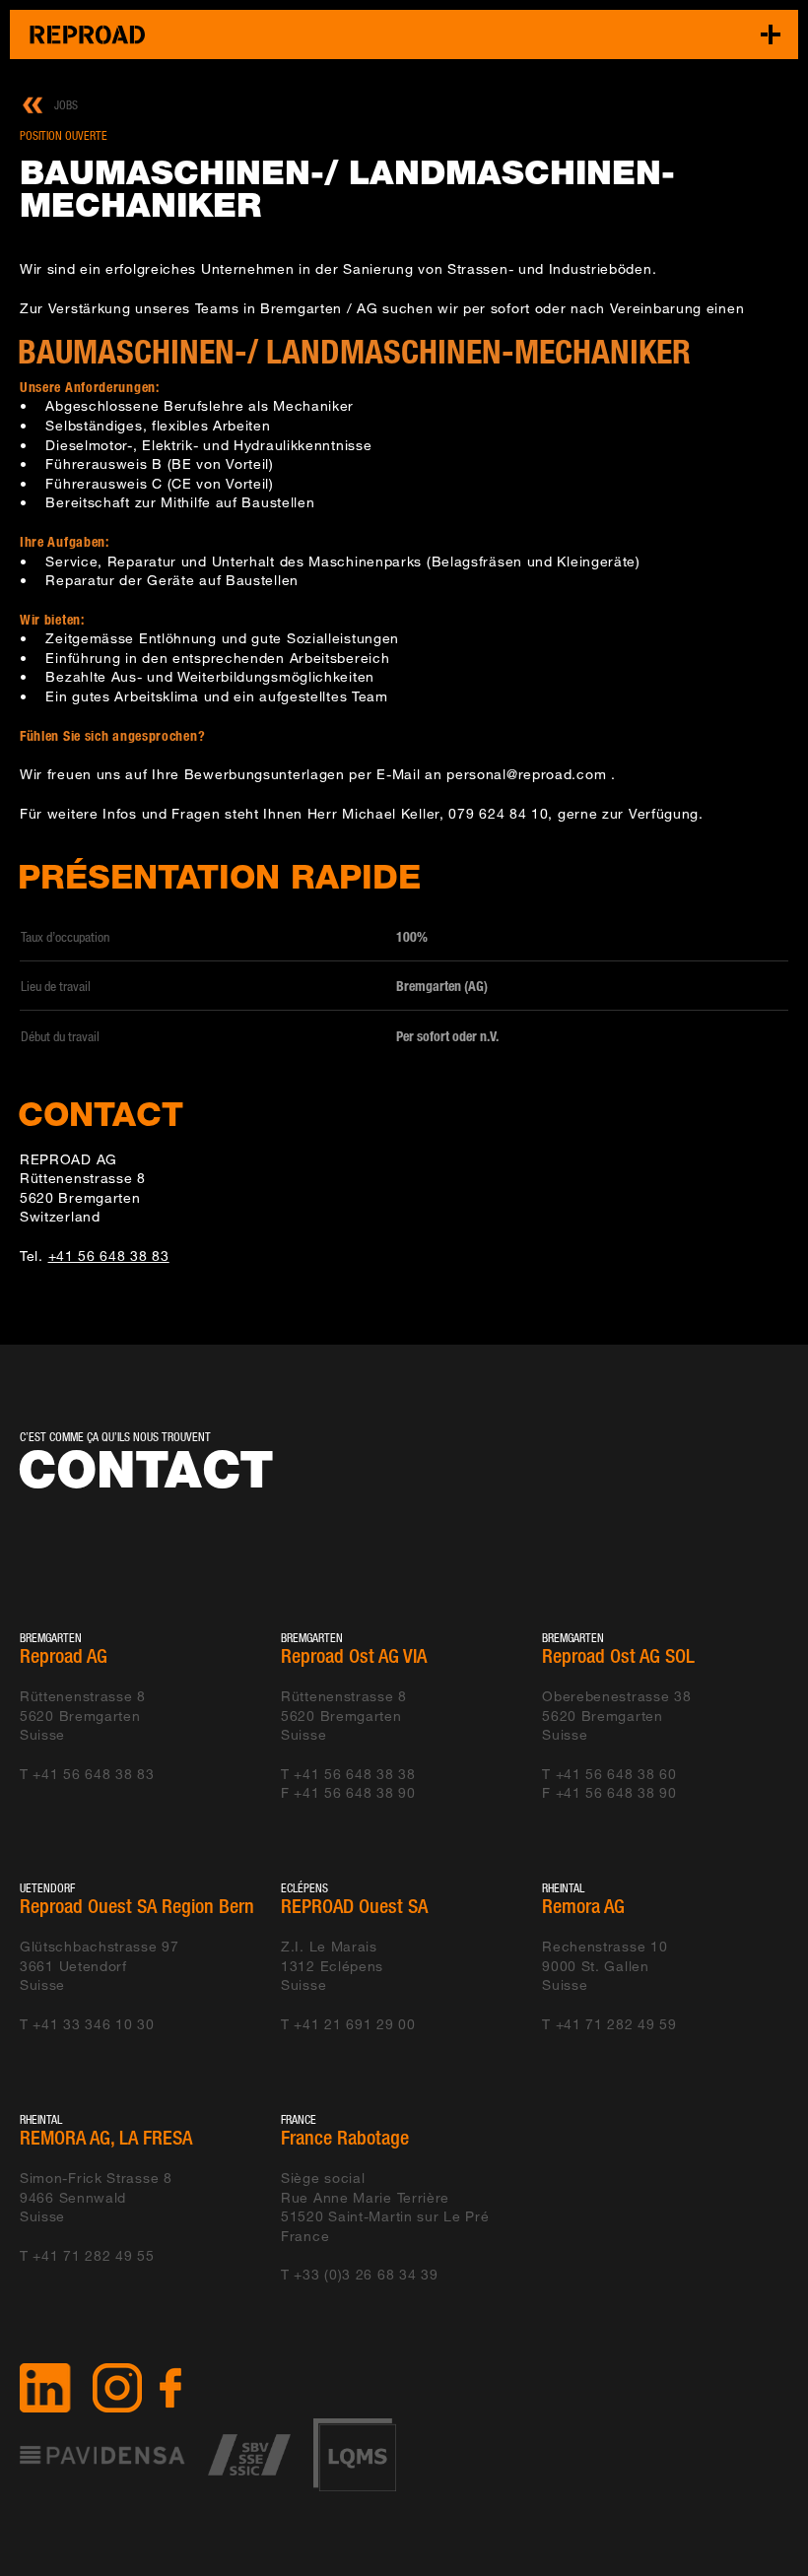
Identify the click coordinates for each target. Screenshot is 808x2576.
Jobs (66, 105)
